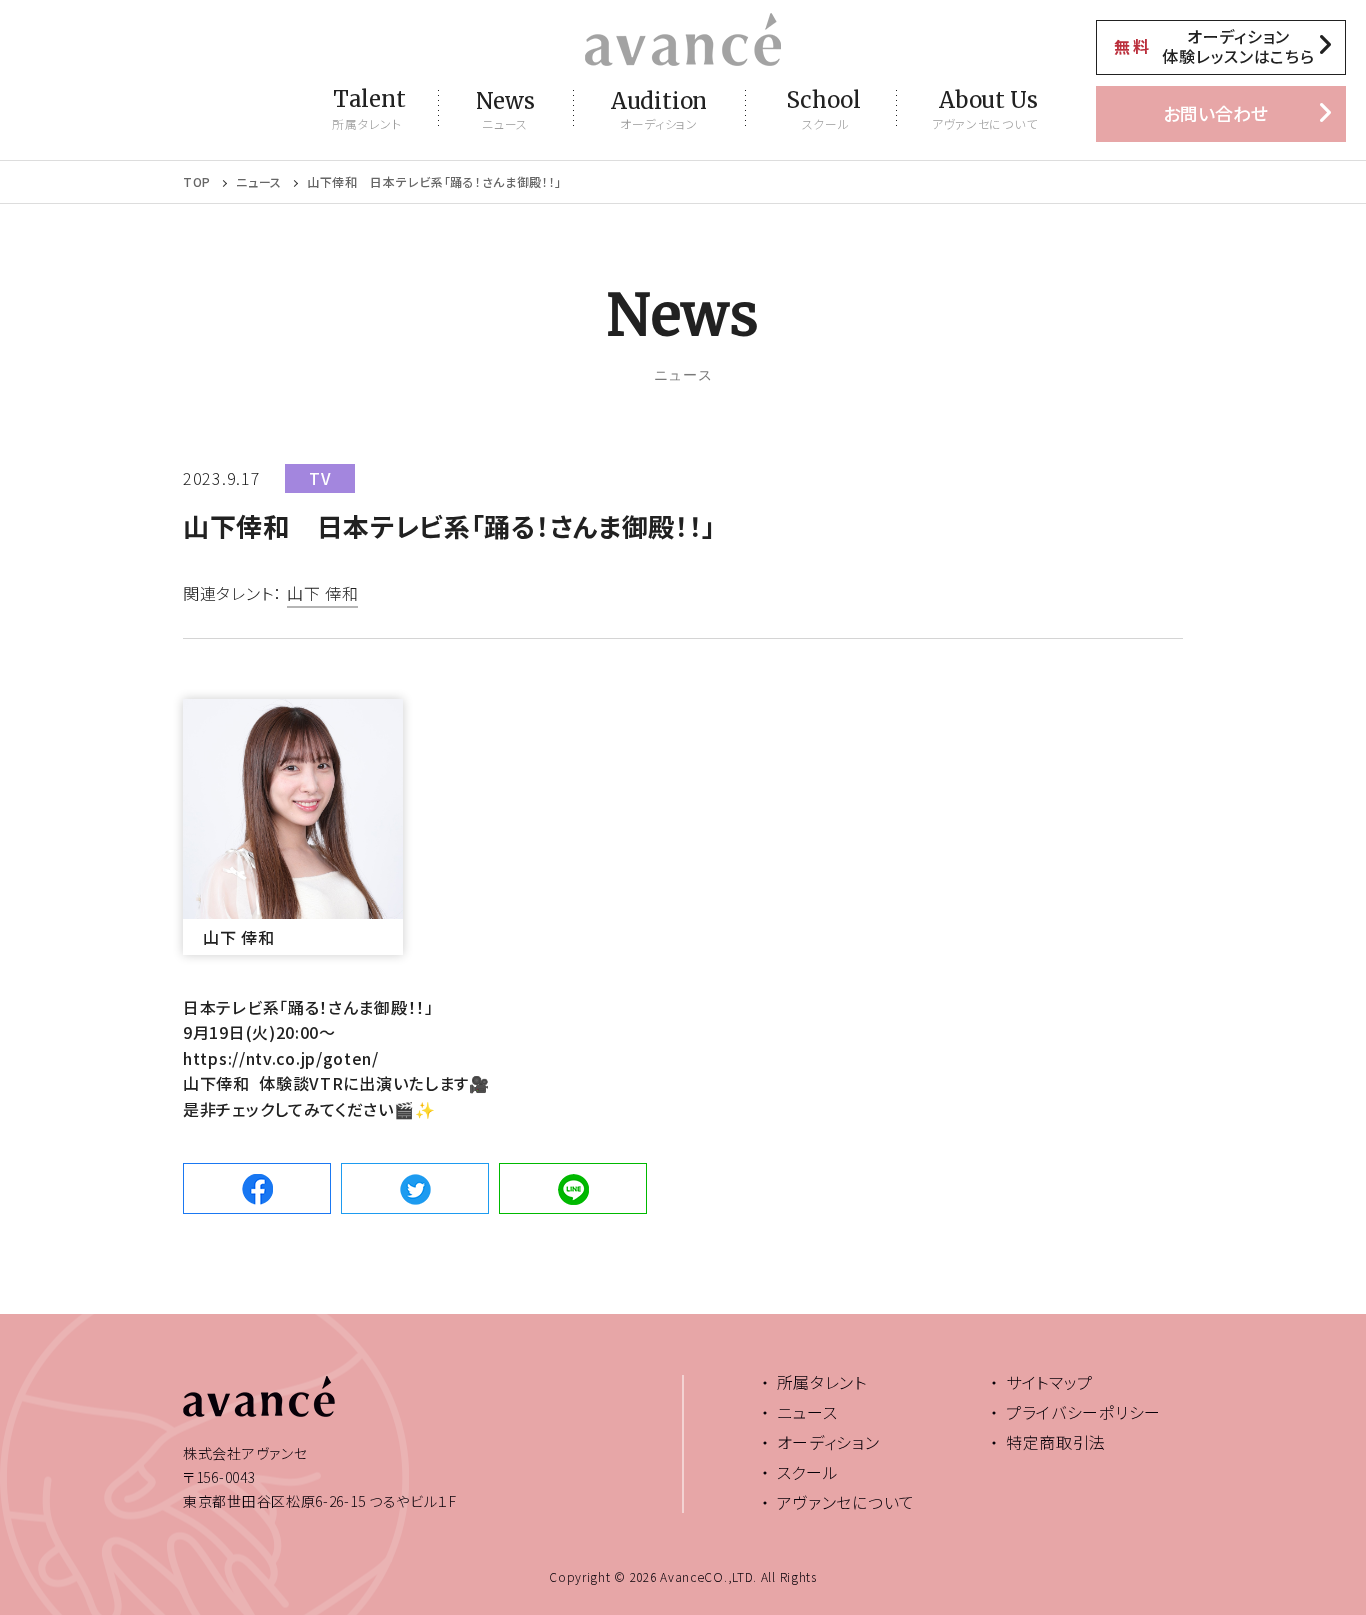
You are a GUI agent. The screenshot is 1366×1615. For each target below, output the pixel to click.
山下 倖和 (323, 595)
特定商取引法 (1056, 1442)
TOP (197, 182)
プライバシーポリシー (1083, 1412)
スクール (808, 1472)
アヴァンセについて (846, 1502)
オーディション (828, 1442)
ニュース (259, 182)
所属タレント (822, 1382)
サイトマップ (1049, 1382)
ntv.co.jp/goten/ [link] (281, 1058)
